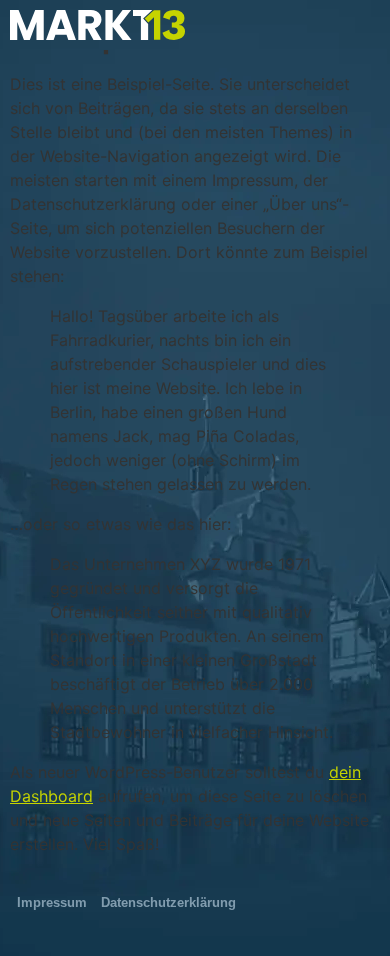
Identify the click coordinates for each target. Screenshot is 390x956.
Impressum (52, 902)
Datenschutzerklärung (168, 902)
